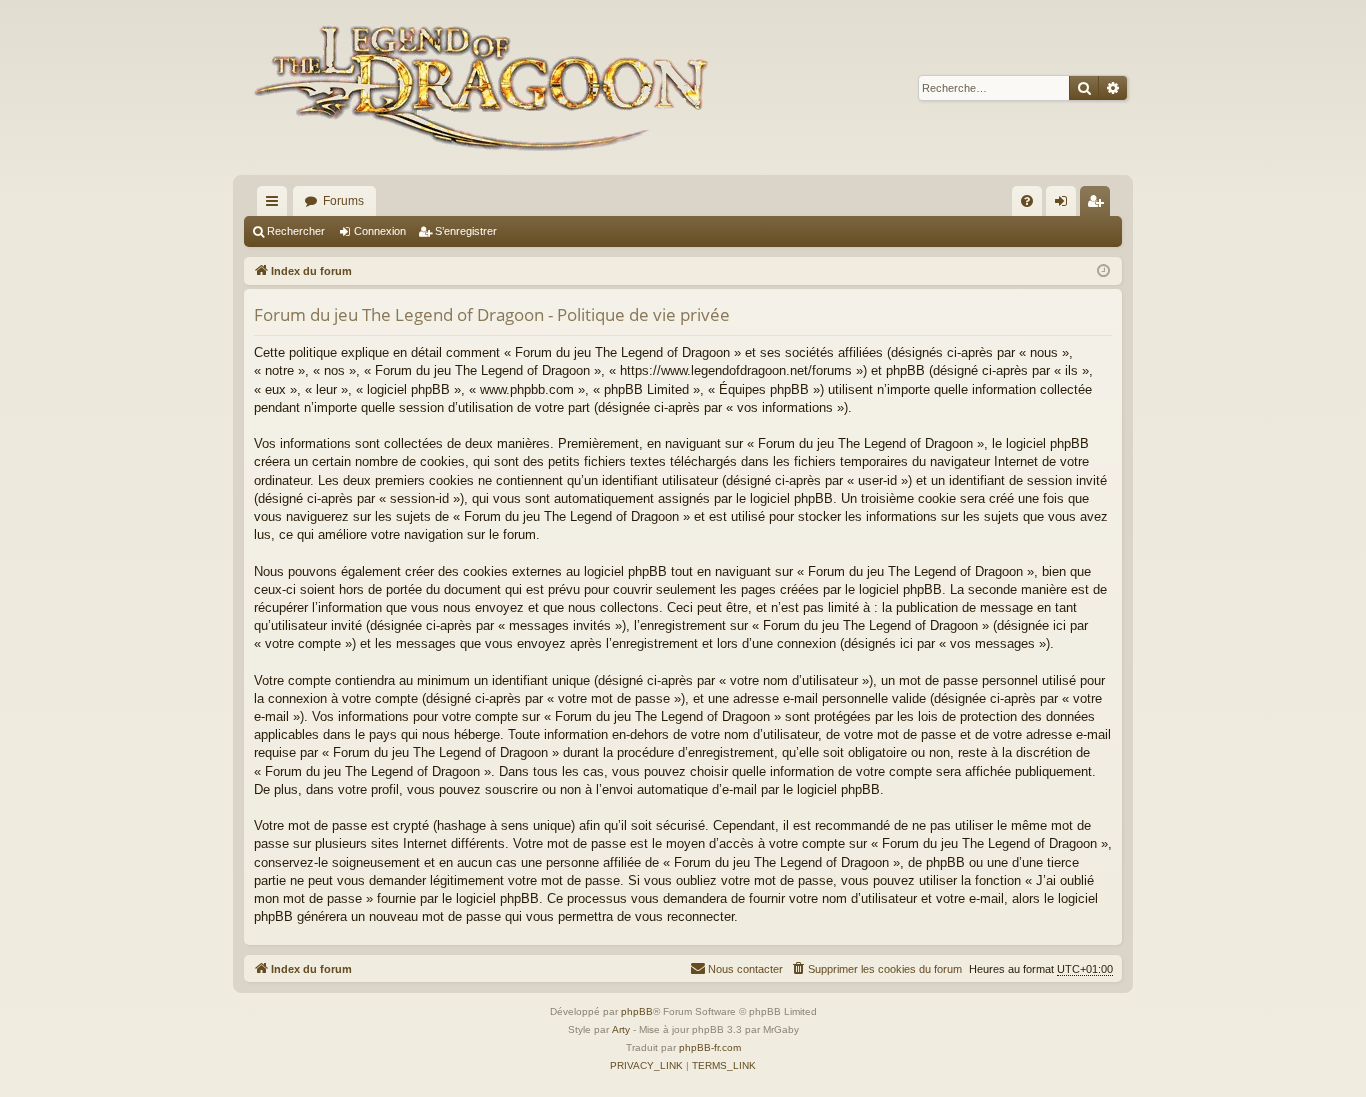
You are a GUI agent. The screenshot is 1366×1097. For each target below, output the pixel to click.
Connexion (380, 231)
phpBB (637, 1011)
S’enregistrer (466, 231)
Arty (621, 1029)
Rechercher (296, 231)
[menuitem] (1027, 201)
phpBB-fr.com (710, 1047)
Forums (343, 201)
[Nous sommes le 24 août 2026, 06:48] (1103, 271)
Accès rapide (276, 205)
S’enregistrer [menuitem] (1099, 205)
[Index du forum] (486, 87)
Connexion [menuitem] (1065, 205)
